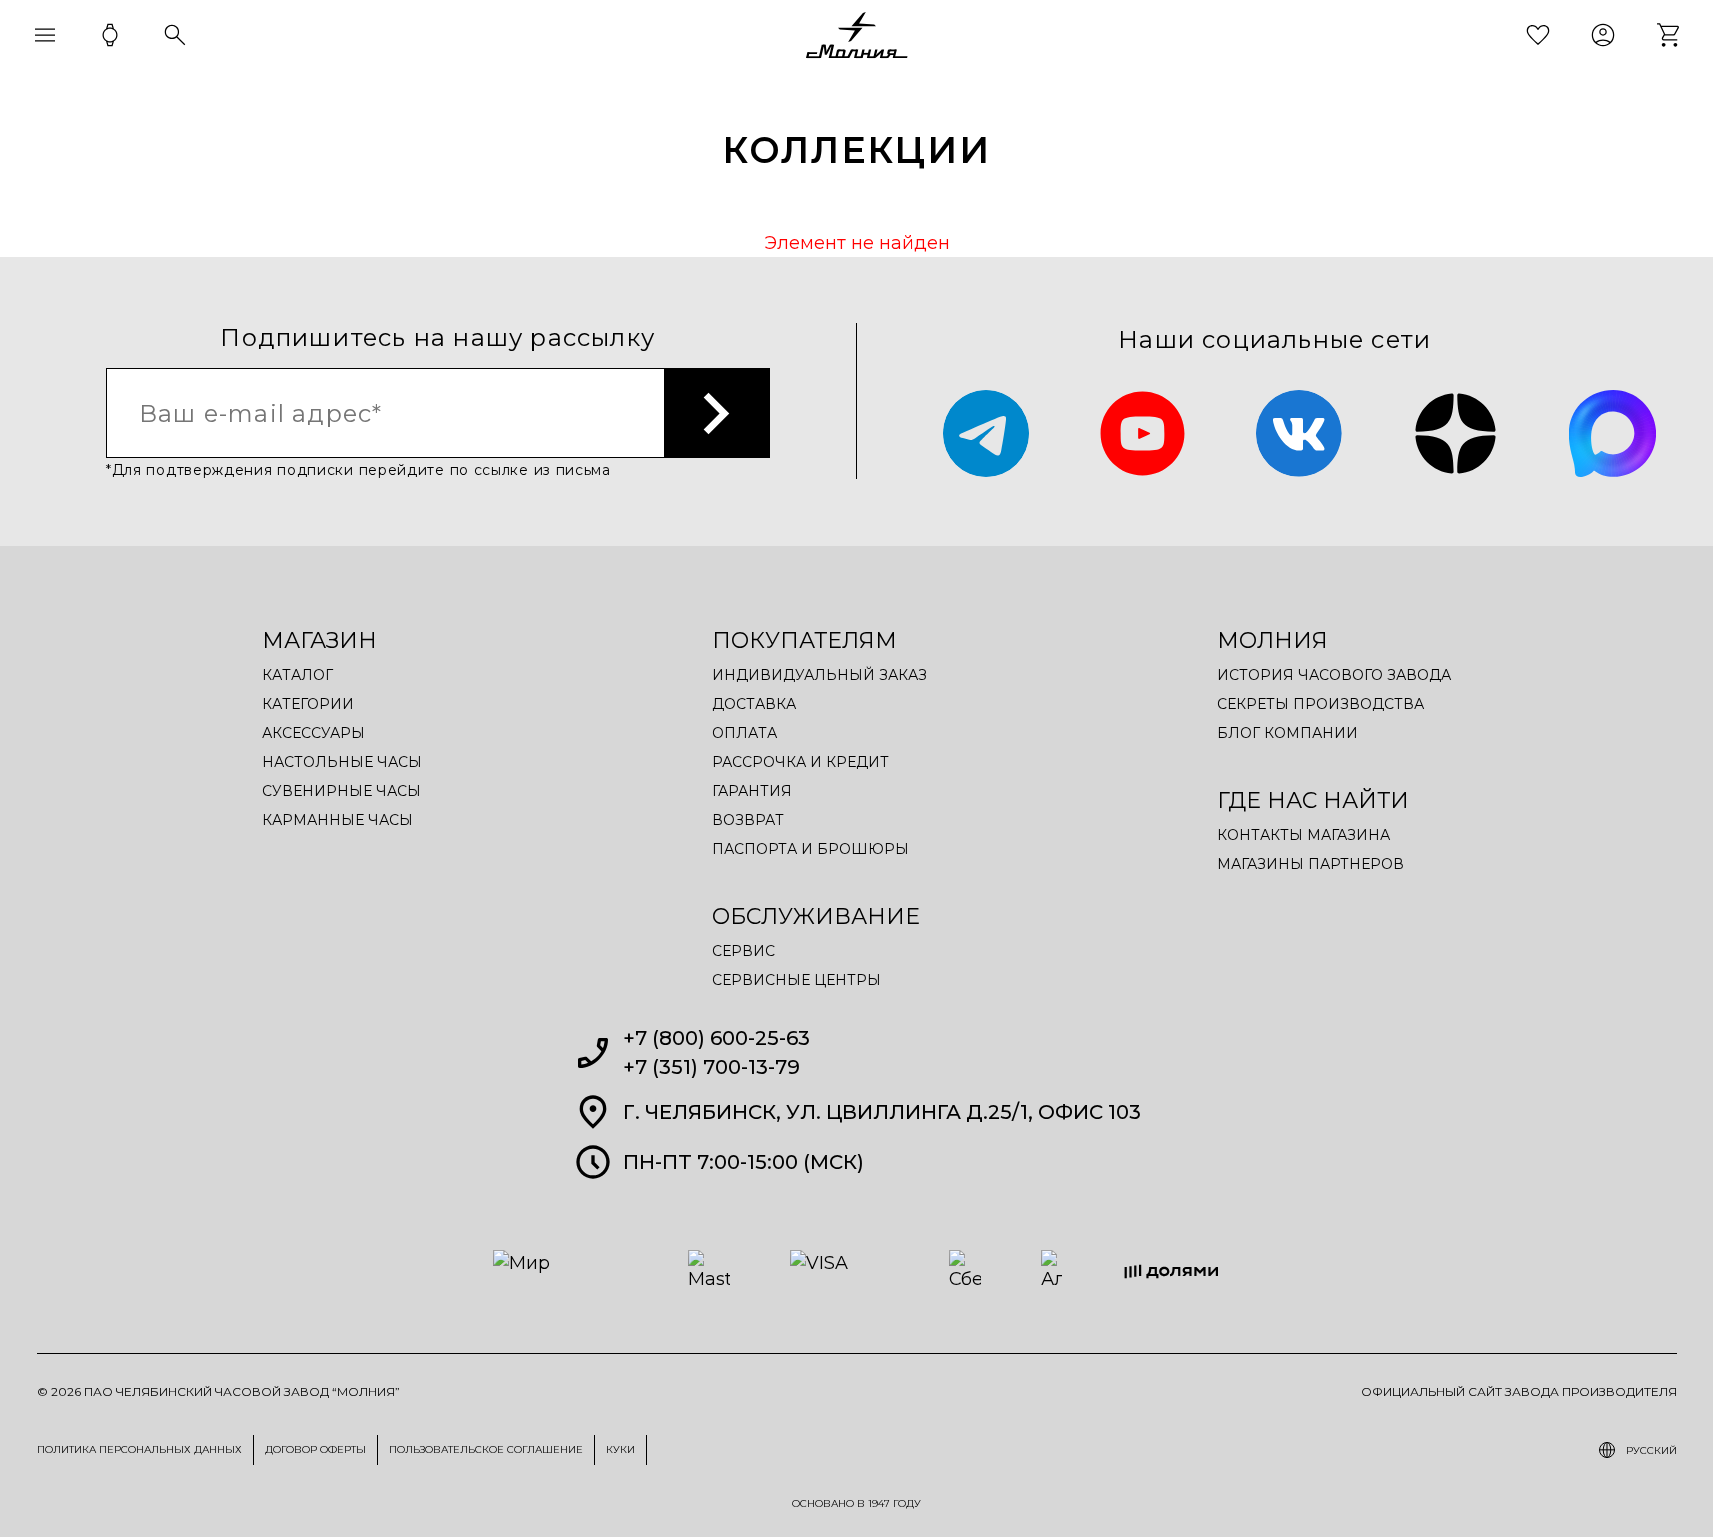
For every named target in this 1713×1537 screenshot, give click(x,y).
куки (620, 1449)
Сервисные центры (796, 980)
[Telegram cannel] (986, 433)
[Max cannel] (1612, 433)
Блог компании (1287, 733)
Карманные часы (337, 820)
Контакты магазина (1303, 835)
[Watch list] (1538, 35)
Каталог (297, 675)
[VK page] (1299, 433)
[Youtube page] (1142, 433)
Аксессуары (313, 733)
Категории (308, 704)
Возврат (748, 820)
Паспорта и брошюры (810, 849)
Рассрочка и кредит (800, 762)
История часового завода (1334, 675)
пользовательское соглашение (486, 1449)
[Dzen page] (1455, 433)
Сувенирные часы (341, 791)
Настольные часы (342, 762)
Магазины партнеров (1310, 864)
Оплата (744, 733)
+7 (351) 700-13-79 (711, 1067)
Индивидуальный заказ (819, 675)
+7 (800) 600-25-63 (716, 1038)
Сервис (743, 951)
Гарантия (752, 791)
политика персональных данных (139, 1449)
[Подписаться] (717, 413)
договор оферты (315, 1449)
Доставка (754, 704)
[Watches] (110, 35)
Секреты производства (1320, 704)
